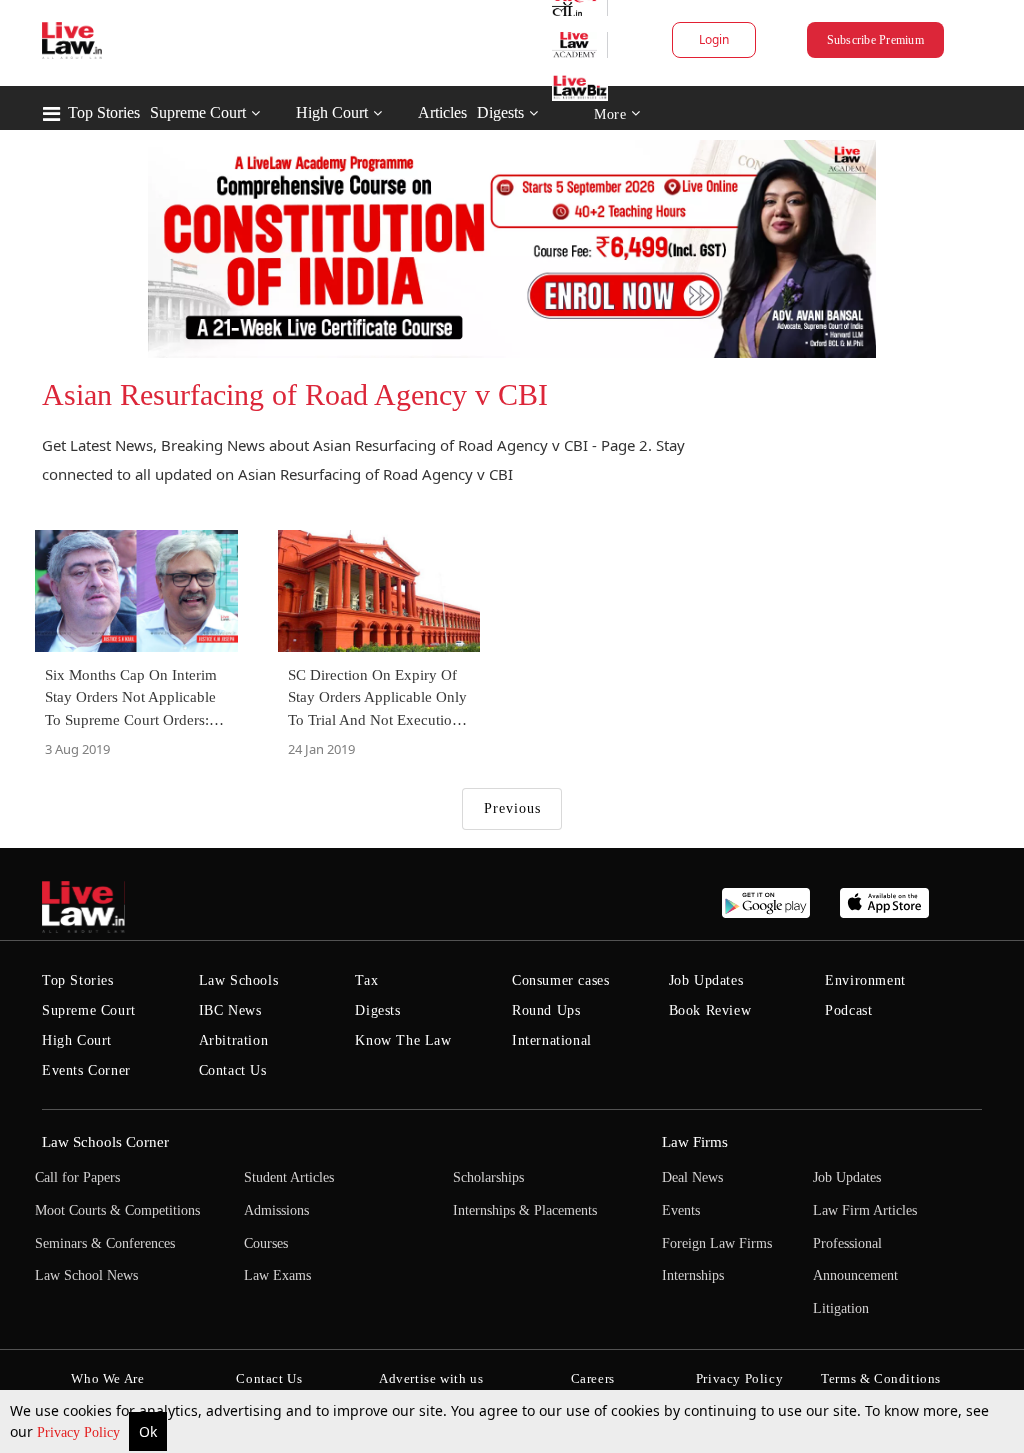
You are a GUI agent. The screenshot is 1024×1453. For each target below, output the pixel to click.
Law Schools (239, 980)
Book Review (710, 1010)
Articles (442, 112)
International (552, 1040)
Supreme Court (198, 112)
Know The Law (403, 1040)
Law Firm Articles (865, 1210)
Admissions (276, 1210)
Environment (865, 980)
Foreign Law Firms (717, 1243)
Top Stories (104, 112)
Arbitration (234, 1040)
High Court (332, 112)
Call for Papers (77, 1177)
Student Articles (289, 1177)
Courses (266, 1243)
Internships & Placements (525, 1210)
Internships (693, 1275)
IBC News (230, 1010)
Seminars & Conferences (105, 1243)
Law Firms (695, 1142)
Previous (512, 808)
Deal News (692, 1177)
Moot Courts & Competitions (117, 1210)
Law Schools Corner (105, 1142)
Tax (366, 980)
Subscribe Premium (875, 40)
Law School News (86, 1275)
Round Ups (546, 1010)
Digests (500, 112)
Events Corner (86, 1070)
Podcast (848, 1010)
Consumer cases (560, 980)
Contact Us (233, 1070)
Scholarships (488, 1177)
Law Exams (277, 1275)
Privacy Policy (80, 1432)
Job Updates (706, 980)
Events (681, 1210)
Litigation (841, 1308)
